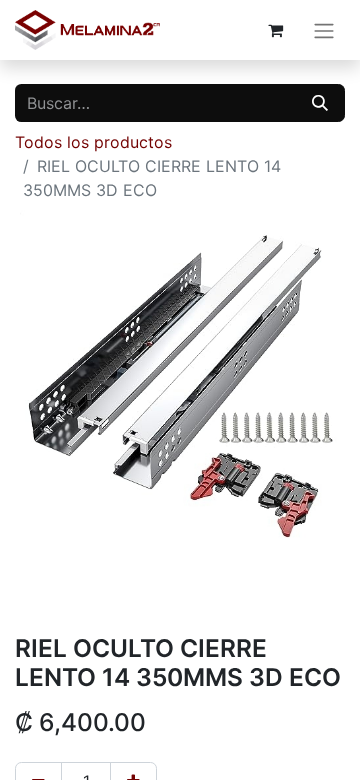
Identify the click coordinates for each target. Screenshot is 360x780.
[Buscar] (320, 103)
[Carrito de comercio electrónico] (275, 30)
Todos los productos (93, 142)
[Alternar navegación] (324, 30)
